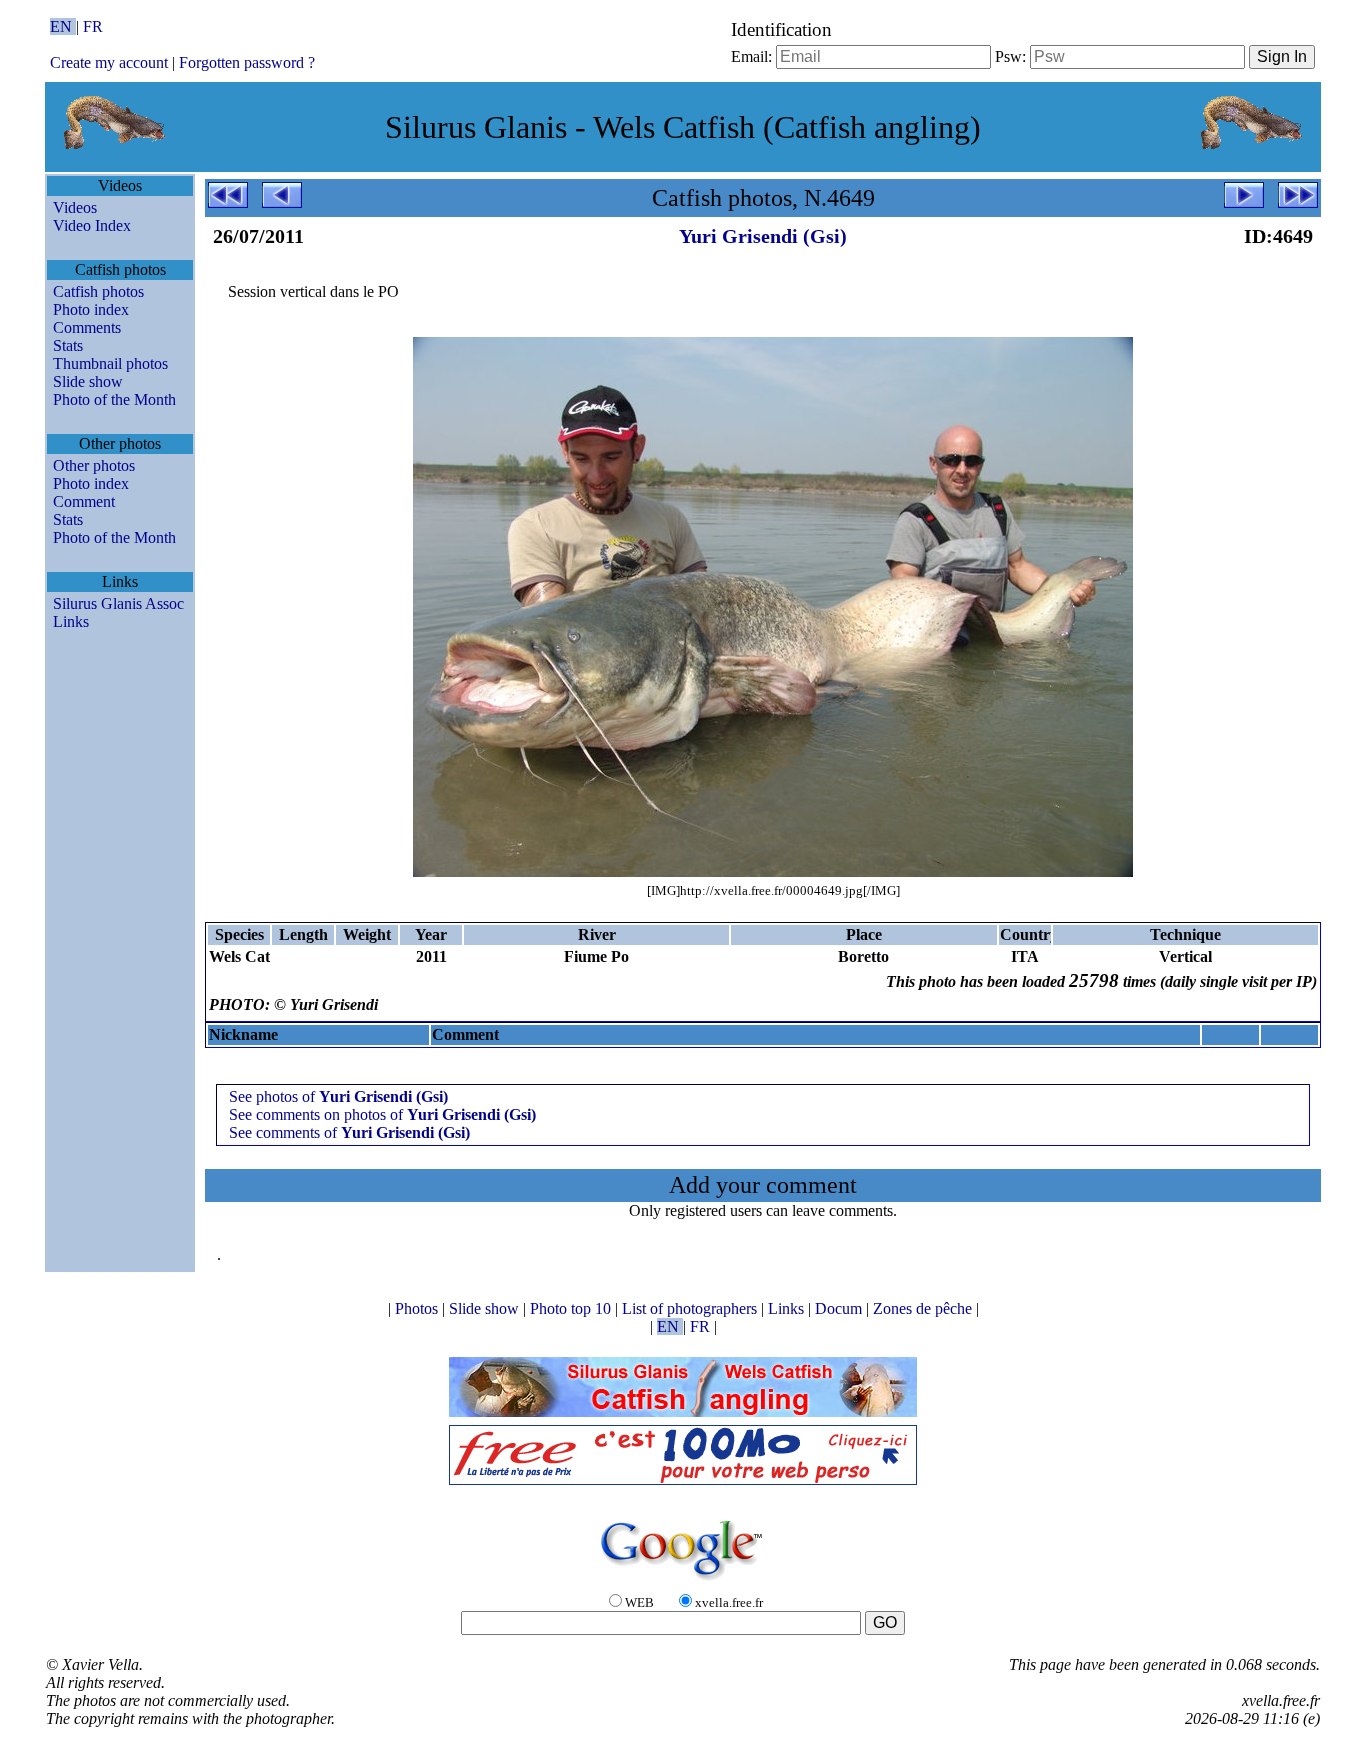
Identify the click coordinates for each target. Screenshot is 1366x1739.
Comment (84, 501)
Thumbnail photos (110, 363)
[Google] (683, 1581)
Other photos (94, 465)
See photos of (338, 1096)
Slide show (88, 381)
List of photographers (691, 1308)
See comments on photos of (382, 1114)
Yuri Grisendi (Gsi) (763, 236)
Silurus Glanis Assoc (118, 603)
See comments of (349, 1132)
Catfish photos (98, 291)
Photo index (91, 309)
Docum (840, 1308)
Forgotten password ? (247, 62)
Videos (75, 207)
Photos (418, 1308)
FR (93, 26)
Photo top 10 (572, 1308)
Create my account (109, 62)
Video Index (92, 225)
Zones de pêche (924, 1308)
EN (63, 26)
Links (71, 621)
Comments (87, 327)
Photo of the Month (114, 399)
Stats (68, 345)
